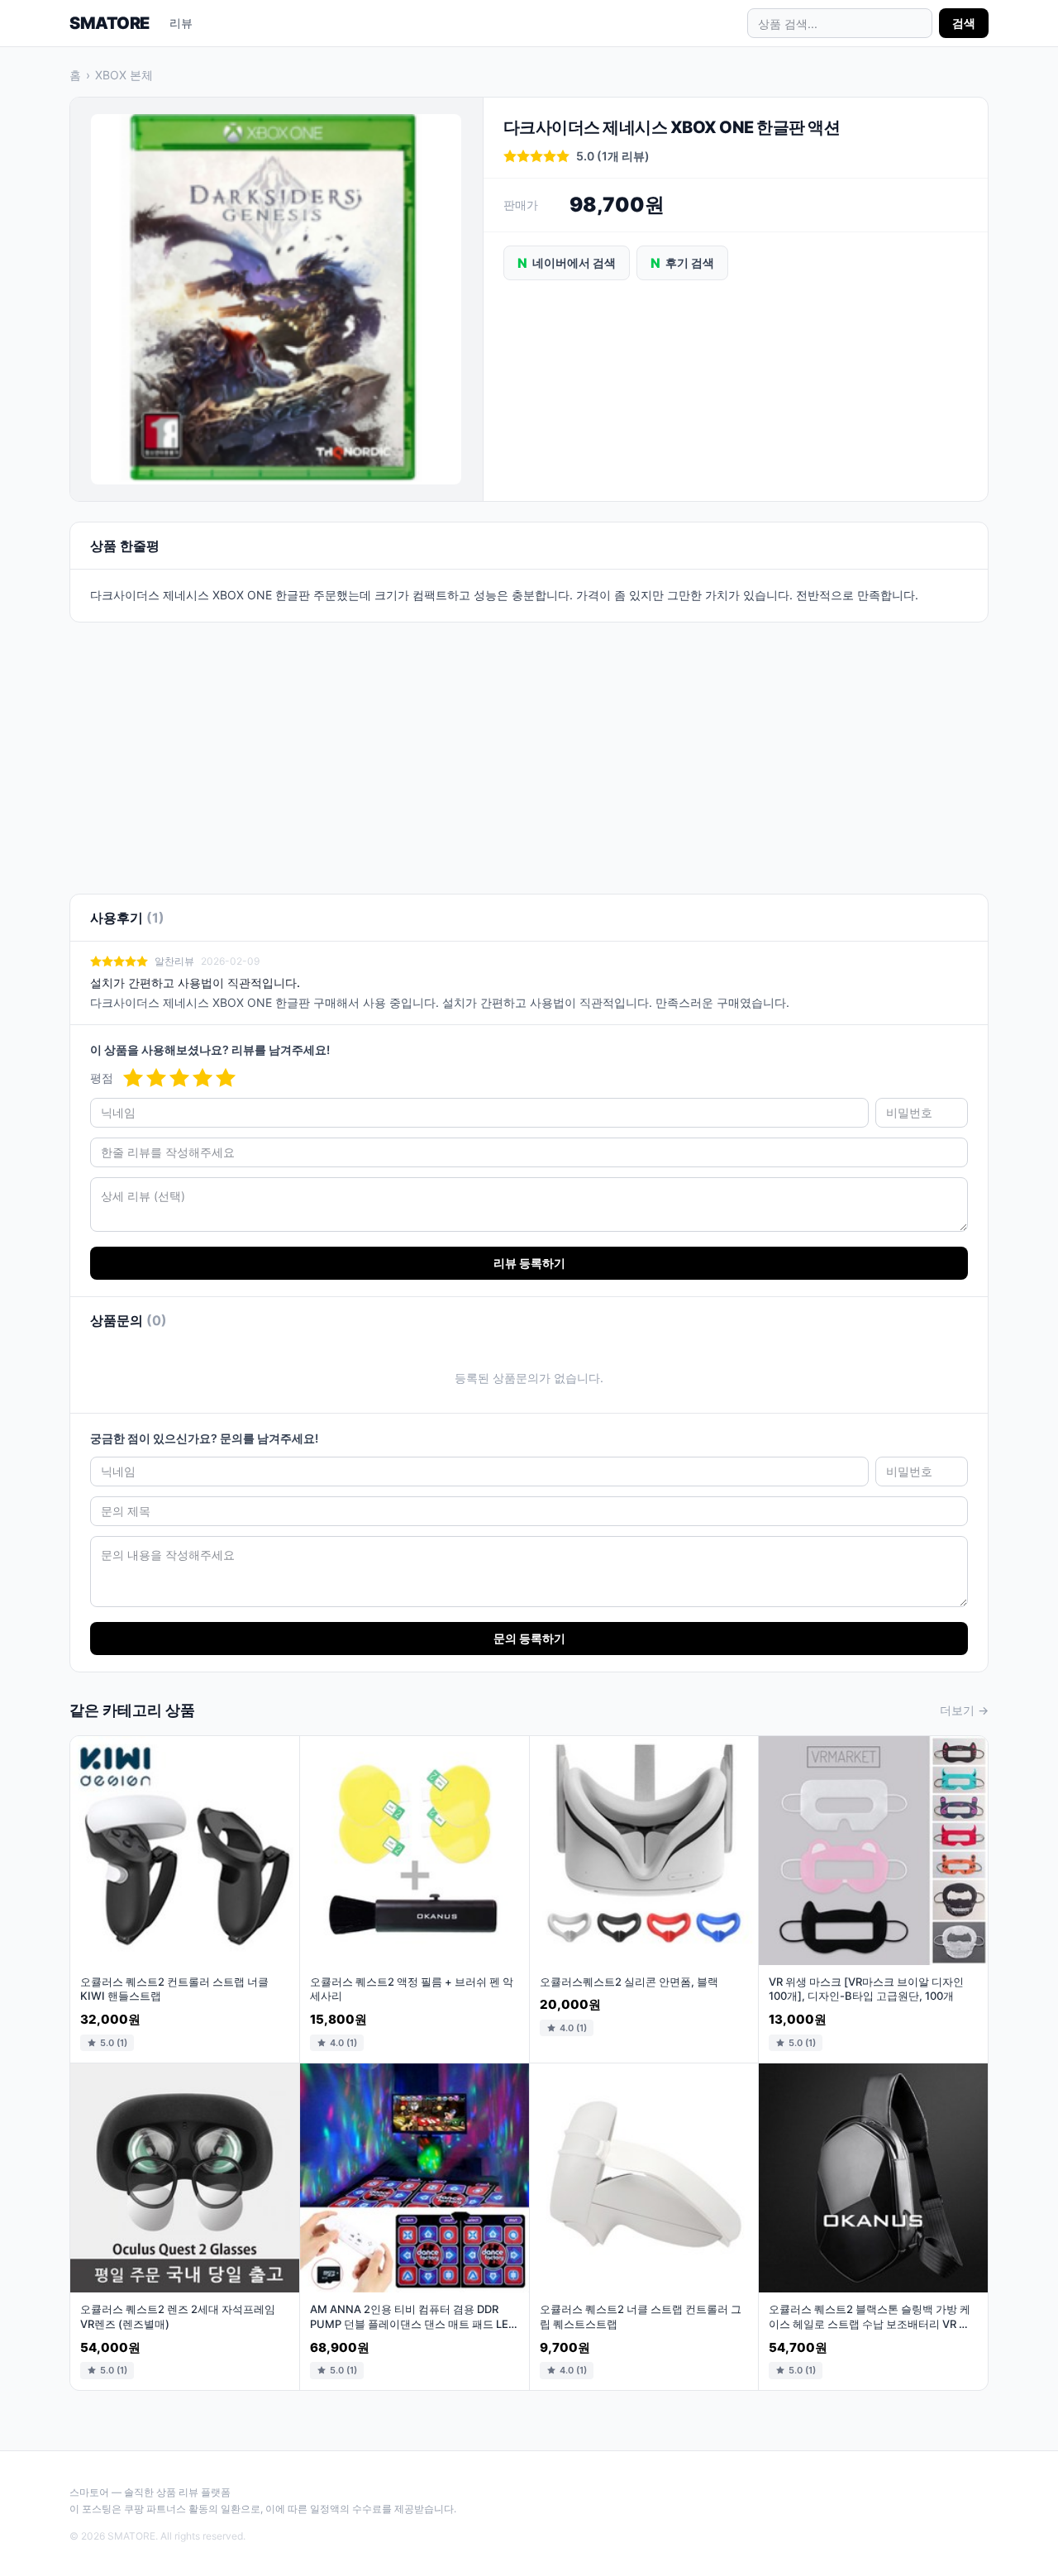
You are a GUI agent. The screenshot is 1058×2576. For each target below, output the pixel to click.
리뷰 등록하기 (529, 1263)
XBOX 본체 (124, 75)
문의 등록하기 (529, 1638)
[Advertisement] (529, 748)
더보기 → (964, 1710)
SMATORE (110, 23)
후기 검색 (682, 263)
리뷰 (181, 23)
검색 (964, 23)
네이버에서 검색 (567, 263)
